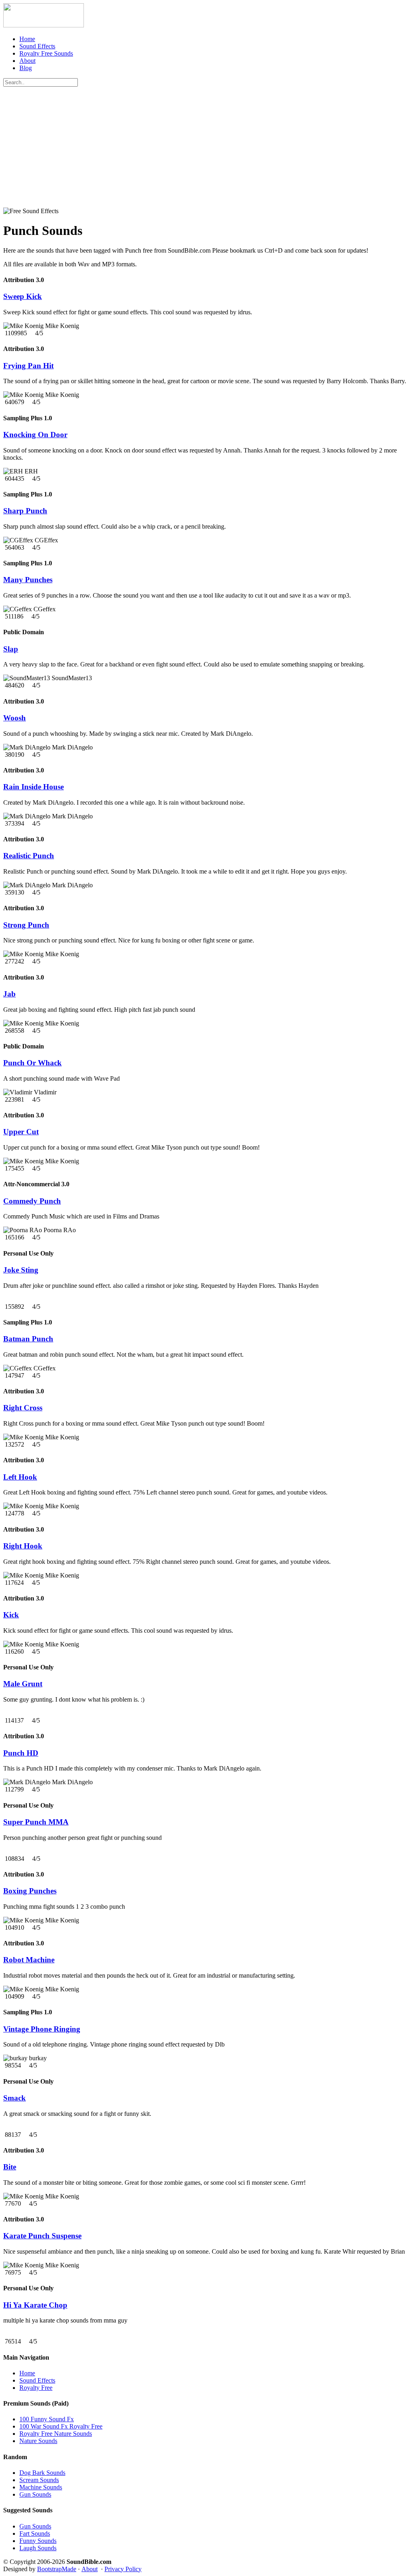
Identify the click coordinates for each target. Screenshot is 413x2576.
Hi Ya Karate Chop (35, 2305)
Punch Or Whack (32, 1063)
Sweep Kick (23, 296)
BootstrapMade (57, 2569)
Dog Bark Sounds (42, 2473)
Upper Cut (21, 1132)
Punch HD (21, 1753)
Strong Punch (26, 925)
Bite (10, 2167)
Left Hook (20, 1477)
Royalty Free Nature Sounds (56, 2434)
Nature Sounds (38, 2441)
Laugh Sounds (38, 2548)
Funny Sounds (38, 2541)
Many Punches (28, 580)
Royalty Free (36, 2388)
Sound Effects (37, 46)
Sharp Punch (25, 511)
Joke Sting (21, 1270)
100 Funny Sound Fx (47, 2419)
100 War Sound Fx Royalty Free (61, 2426)
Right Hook (23, 1546)
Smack (15, 2098)
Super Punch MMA (36, 1822)
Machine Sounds (41, 2487)
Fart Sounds (35, 2533)
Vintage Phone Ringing (42, 2029)
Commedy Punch (32, 1201)
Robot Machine (29, 1960)
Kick (11, 1615)
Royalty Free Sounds (46, 53)
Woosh (15, 718)
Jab (9, 994)
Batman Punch (28, 1339)
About (27, 61)
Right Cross (23, 1408)
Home (27, 39)
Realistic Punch (29, 856)
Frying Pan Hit (28, 366)
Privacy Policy (123, 2569)
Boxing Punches (30, 1891)
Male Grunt (23, 1684)
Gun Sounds (35, 2494)
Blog (26, 68)
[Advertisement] (206, 147)
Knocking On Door (35, 435)
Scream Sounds (39, 2480)
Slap (11, 649)
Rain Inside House (33, 787)
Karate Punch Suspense (42, 2236)
